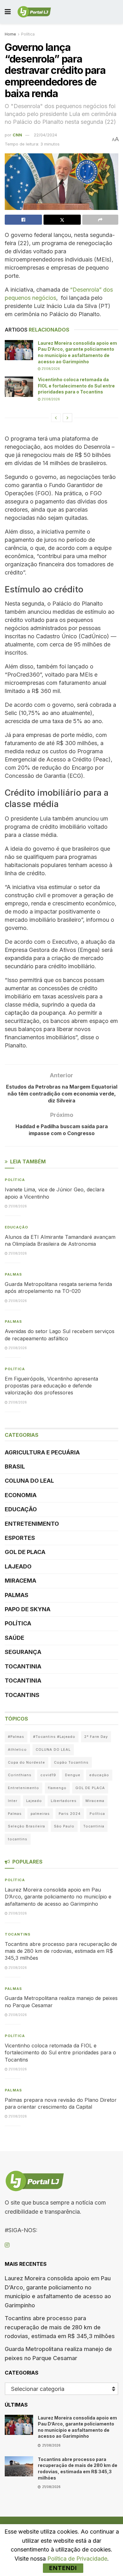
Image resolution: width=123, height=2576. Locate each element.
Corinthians (20, 1775)
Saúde (15, 1638)
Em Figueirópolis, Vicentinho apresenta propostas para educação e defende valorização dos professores (51, 1386)
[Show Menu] (8, 12)
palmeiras (40, 1814)
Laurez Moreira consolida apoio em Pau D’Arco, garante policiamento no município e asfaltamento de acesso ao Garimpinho (58, 1897)
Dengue (73, 1775)
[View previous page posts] (56, 418)
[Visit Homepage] (34, 12)
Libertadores (64, 1801)
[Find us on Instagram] (7, 2245)
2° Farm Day (96, 1737)
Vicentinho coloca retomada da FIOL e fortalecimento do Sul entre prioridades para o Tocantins (76, 386)
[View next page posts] (67, 418)
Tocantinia (23, 1666)
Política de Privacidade (77, 2559)
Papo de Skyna (28, 1609)
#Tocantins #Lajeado (54, 1737)
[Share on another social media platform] (100, 220)
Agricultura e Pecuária (42, 1452)
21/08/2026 (50, 369)
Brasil (15, 1467)
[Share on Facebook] (23, 220)
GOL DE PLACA (25, 1552)
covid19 (48, 1775)
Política (28, 34)
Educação (16, 1227)
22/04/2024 (45, 135)
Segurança (23, 1652)
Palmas (13, 1274)
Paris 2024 (70, 1814)
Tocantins (22, 1695)
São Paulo (64, 1826)
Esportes (20, 1538)
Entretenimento (32, 1524)
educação (99, 1775)
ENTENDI (63, 2568)
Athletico (17, 1749)
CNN (17, 135)
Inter (13, 1801)
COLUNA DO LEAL (29, 1481)
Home (10, 34)
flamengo (57, 1788)
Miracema (20, 1581)
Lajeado (18, 1566)
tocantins (18, 1839)
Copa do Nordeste (26, 1762)
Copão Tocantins (71, 1762)
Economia (21, 1495)
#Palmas (16, 1737)
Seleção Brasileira (26, 1826)
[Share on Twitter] (62, 220)
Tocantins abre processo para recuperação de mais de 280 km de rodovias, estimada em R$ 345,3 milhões (61, 1951)
